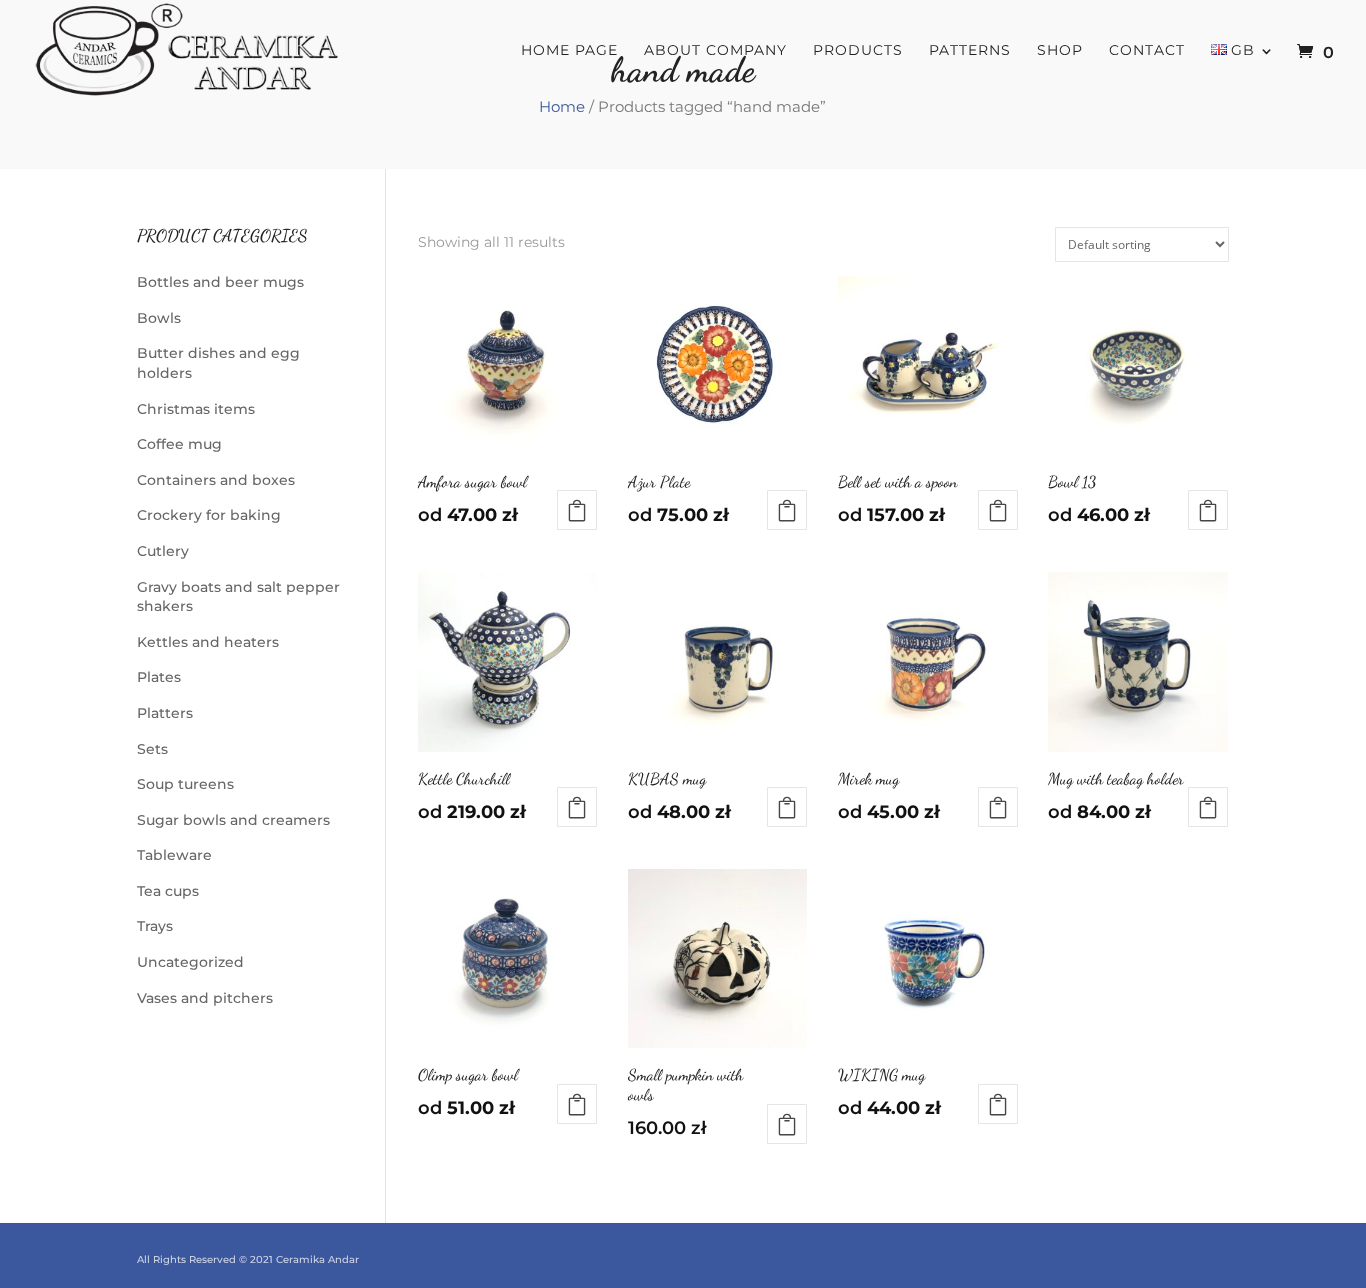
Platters (165, 713)
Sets (152, 749)
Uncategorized (190, 962)
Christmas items (196, 409)
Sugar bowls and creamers (233, 820)
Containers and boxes (216, 480)
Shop (1060, 51)
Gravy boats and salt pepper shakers (238, 597)
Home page (569, 51)
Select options (577, 510)
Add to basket (787, 1124)
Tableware (174, 855)
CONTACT (1147, 51)
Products (858, 51)
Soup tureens (185, 784)
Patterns (970, 51)
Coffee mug (179, 444)
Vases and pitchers (205, 998)
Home (562, 106)
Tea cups (168, 891)
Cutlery (163, 551)
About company (715, 51)
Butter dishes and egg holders (218, 363)
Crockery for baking (209, 515)
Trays (155, 926)
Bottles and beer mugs (220, 282)
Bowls (159, 318)
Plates (159, 677)
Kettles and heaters (208, 642)
